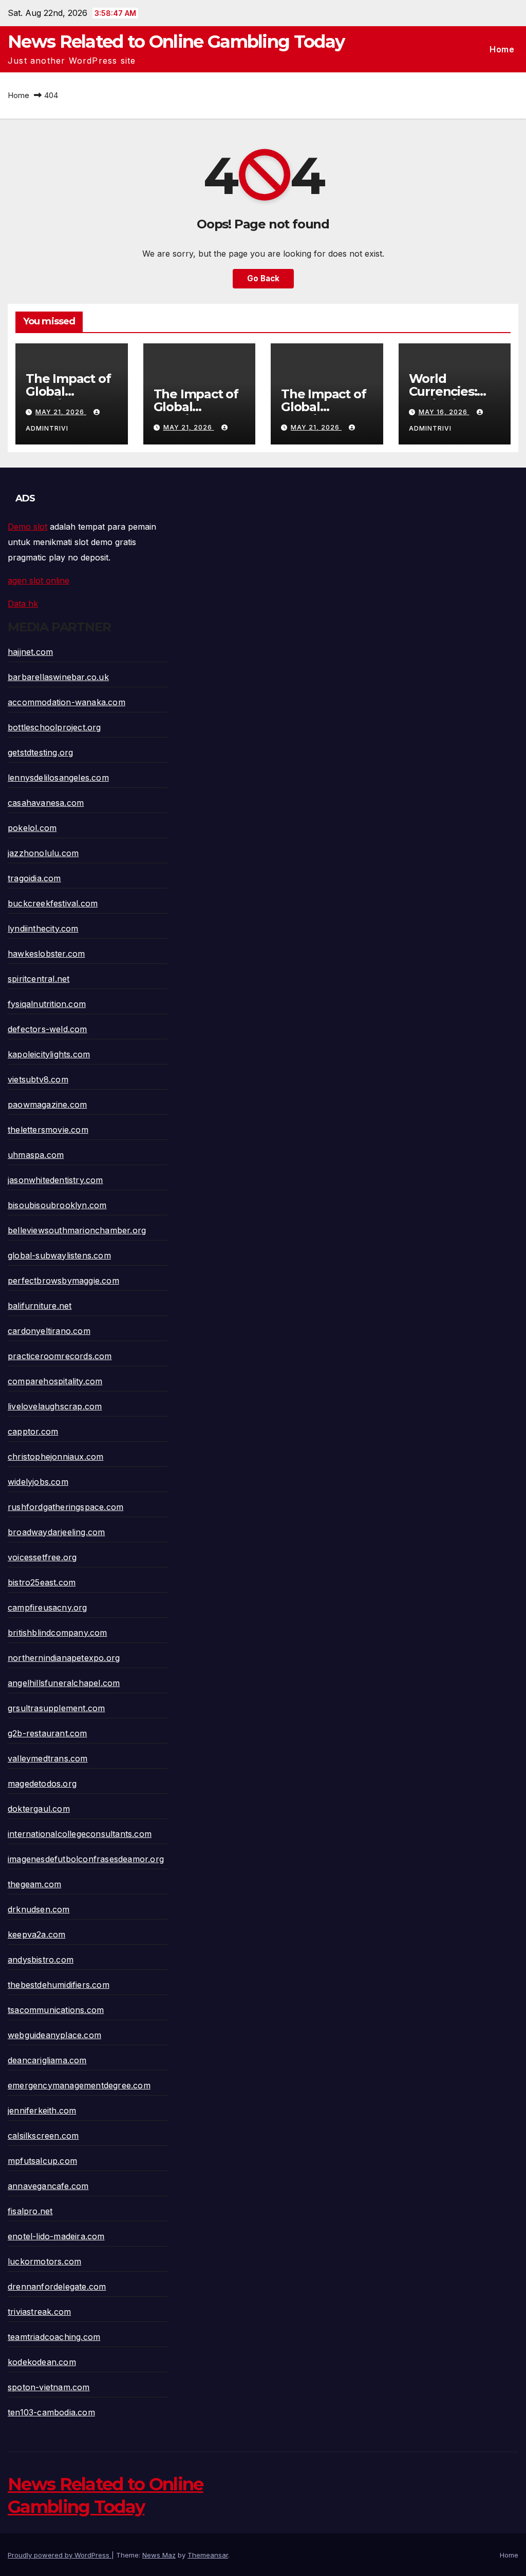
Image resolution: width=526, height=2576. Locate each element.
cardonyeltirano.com (49, 1331)
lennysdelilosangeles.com (58, 778)
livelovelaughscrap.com (55, 1406)
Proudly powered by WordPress (60, 2555)
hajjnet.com (30, 652)
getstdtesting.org (40, 752)
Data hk (23, 604)
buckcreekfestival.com (53, 903)
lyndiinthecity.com (43, 928)
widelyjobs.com (38, 1482)
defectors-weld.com (48, 1029)
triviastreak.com (39, 2312)
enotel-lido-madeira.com (56, 2236)
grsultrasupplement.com (56, 1708)
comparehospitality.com (55, 1381)
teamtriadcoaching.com (54, 2337)
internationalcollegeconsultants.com (80, 1834)
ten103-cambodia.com (51, 2412)
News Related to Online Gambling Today (176, 42)
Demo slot (27, 527)
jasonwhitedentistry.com (55, 1180)
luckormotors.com (44, 2261)
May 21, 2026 (61, 412)
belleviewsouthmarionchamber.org (77, 1230)
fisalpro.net (30, 2211)
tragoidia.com (34, 878)
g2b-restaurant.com (48, 1733)
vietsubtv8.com (38, 1079)
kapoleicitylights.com (49, 1054)
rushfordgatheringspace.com (65, 1507)
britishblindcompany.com (58, 1633)
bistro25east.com (42, 1582)
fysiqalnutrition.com (47, 1004)
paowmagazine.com (47, 1105)
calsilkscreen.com (43, 2136)
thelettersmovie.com (48, 1130)
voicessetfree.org (42, 1557)
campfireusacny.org (48, 1607)
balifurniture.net (40, 1306)
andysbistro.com (41, 1960)
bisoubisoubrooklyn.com (57, 1205)
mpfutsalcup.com (42, 2161)
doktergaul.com (39, 1809)
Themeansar (208, 2555)
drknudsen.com (39, 1909)
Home (502, 49)
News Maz (159, 2555)
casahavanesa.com (46, 803)
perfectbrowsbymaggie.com (63, 1281)
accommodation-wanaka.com (67, 702)
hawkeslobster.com (46, 954)
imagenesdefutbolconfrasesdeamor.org (86, 1859)
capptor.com (33, 1431)
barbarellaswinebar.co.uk (58, 677)
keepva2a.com (36, 1934)
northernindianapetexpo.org (64, 1658)
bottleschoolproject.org (54, 727)
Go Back (263, 278)
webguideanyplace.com (54, 2035)
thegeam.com (34, 1884)
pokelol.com (32, 828)
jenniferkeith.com (42, 2110)
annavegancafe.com (48, 2186)
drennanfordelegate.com (57, 2287)
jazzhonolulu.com (43, 853)
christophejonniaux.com (55, 1457)
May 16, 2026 (444, 412)
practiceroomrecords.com (60, 1356)
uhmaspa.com (36, 1155)
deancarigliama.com (47, 2060)
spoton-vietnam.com (49, 2387)
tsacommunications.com (56, 2010)
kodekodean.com (42, 2362)
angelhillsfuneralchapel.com (64, 1683)
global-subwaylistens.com (59, 1255)
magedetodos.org (42, 1784)
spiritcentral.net (39, 979)
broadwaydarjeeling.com (56, 1532)
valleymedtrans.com (48, 1758)
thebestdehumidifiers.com (59, 1985)
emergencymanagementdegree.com (79, 2085)
